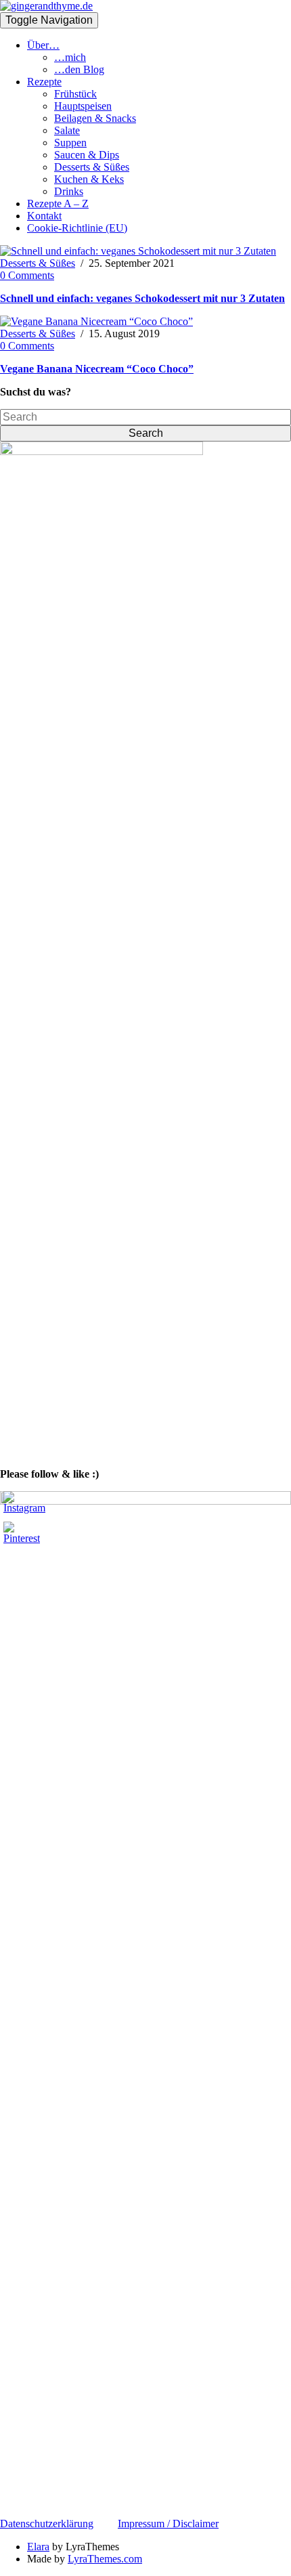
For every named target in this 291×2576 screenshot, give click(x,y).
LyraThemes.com (105, 2559)
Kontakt (44, 216)
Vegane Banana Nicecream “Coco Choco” (97, 369)
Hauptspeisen (83, 106)
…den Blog (79, 69)
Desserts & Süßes (92, 167)
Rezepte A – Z (58, 203)
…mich (70, 57)
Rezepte (44, 82)
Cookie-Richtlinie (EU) (77, 228)
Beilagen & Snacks (95, 118)
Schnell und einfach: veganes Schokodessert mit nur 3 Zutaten (142, 298)
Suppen (70, 143)
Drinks (69, 191)
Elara (38, 2547)
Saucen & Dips (87, 155)
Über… (43, 45)
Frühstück (75, 94)
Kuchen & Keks (89, 179)
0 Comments (27, 275)
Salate (67, 130)
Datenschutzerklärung (47, 2524)
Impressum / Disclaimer (168, 2524)
